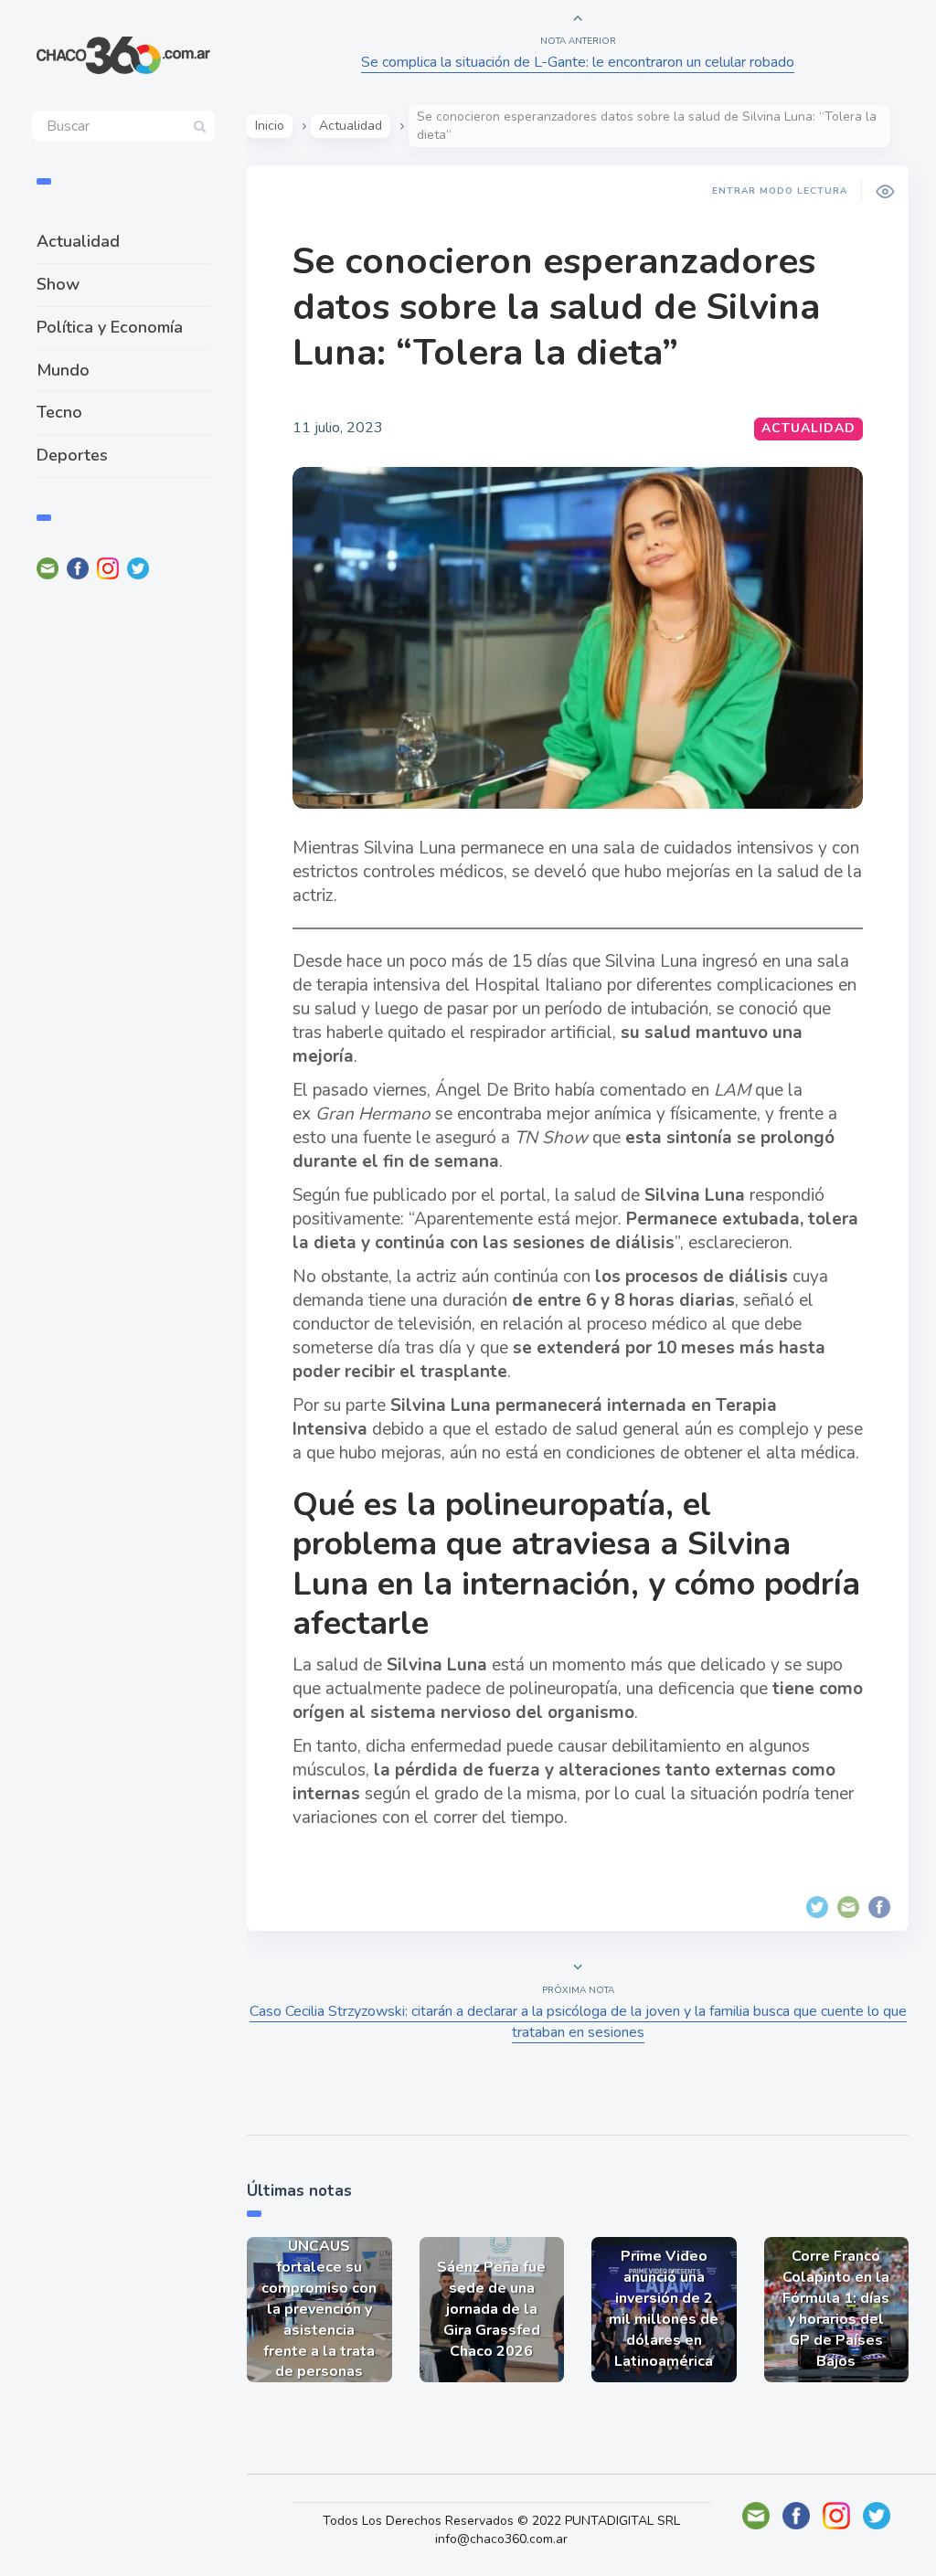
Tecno (59, 412)
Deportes (72, 455)
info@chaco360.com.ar (501, 2539)
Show (58, 284)
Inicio (270, 126)
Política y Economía (110, 327)
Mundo (63, 370)
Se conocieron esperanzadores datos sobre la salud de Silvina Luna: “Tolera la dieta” (556, 307)
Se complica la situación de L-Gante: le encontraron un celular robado (578, 62)
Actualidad (78, 241)
